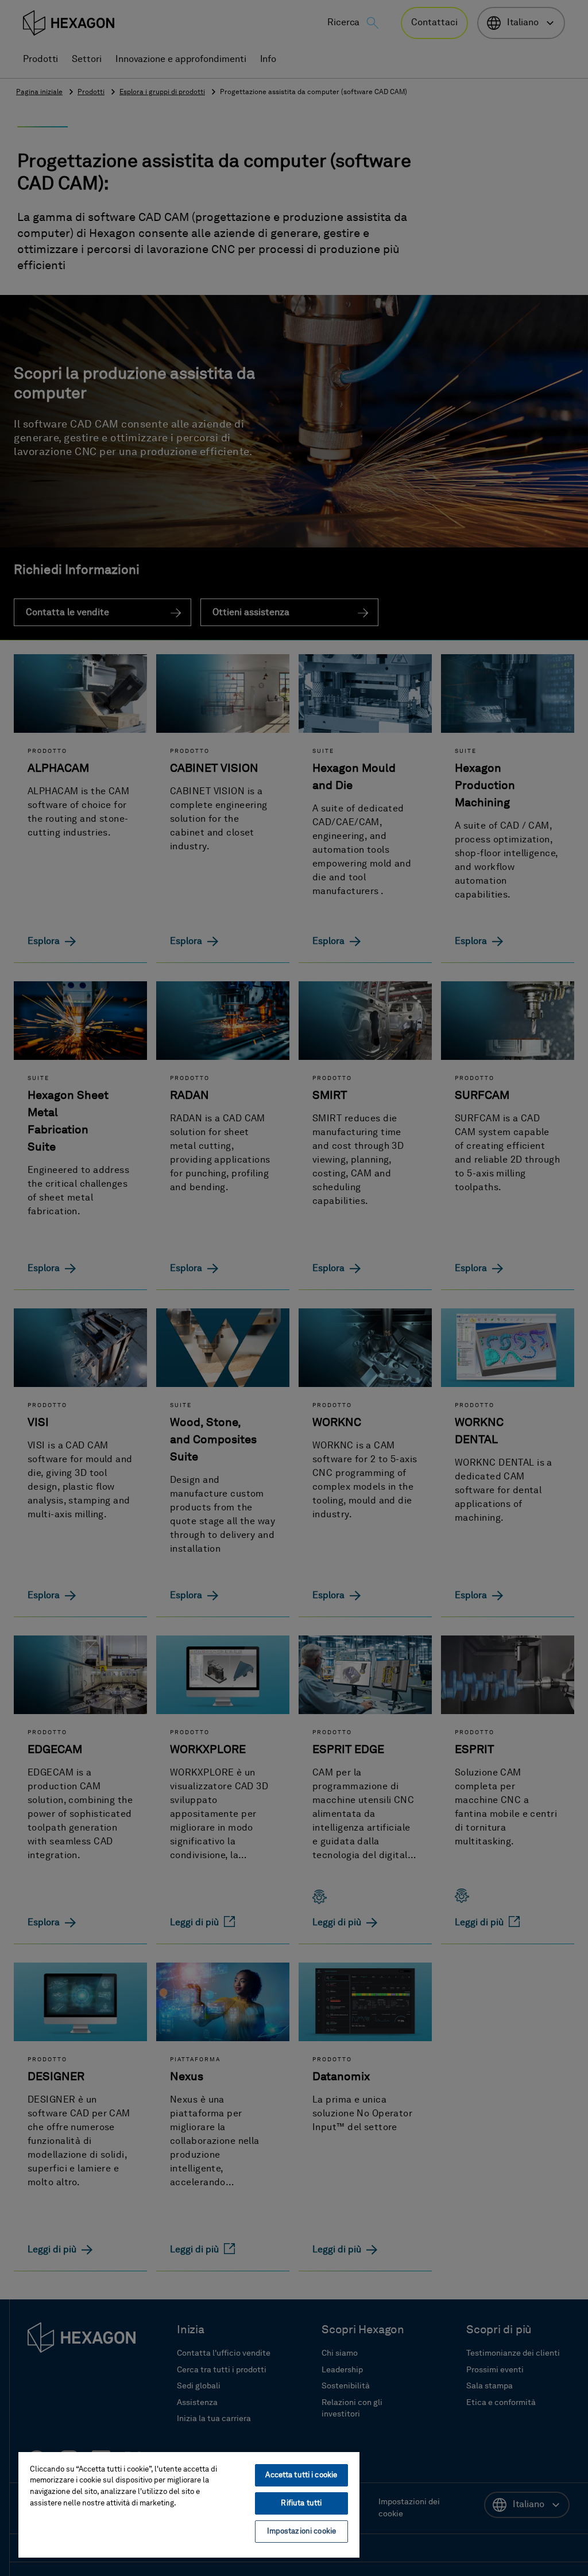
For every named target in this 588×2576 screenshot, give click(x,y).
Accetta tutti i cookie (301, 2475)
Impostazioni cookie (301, 2532)
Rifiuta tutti (301, 2503)
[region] (189, 2504)
